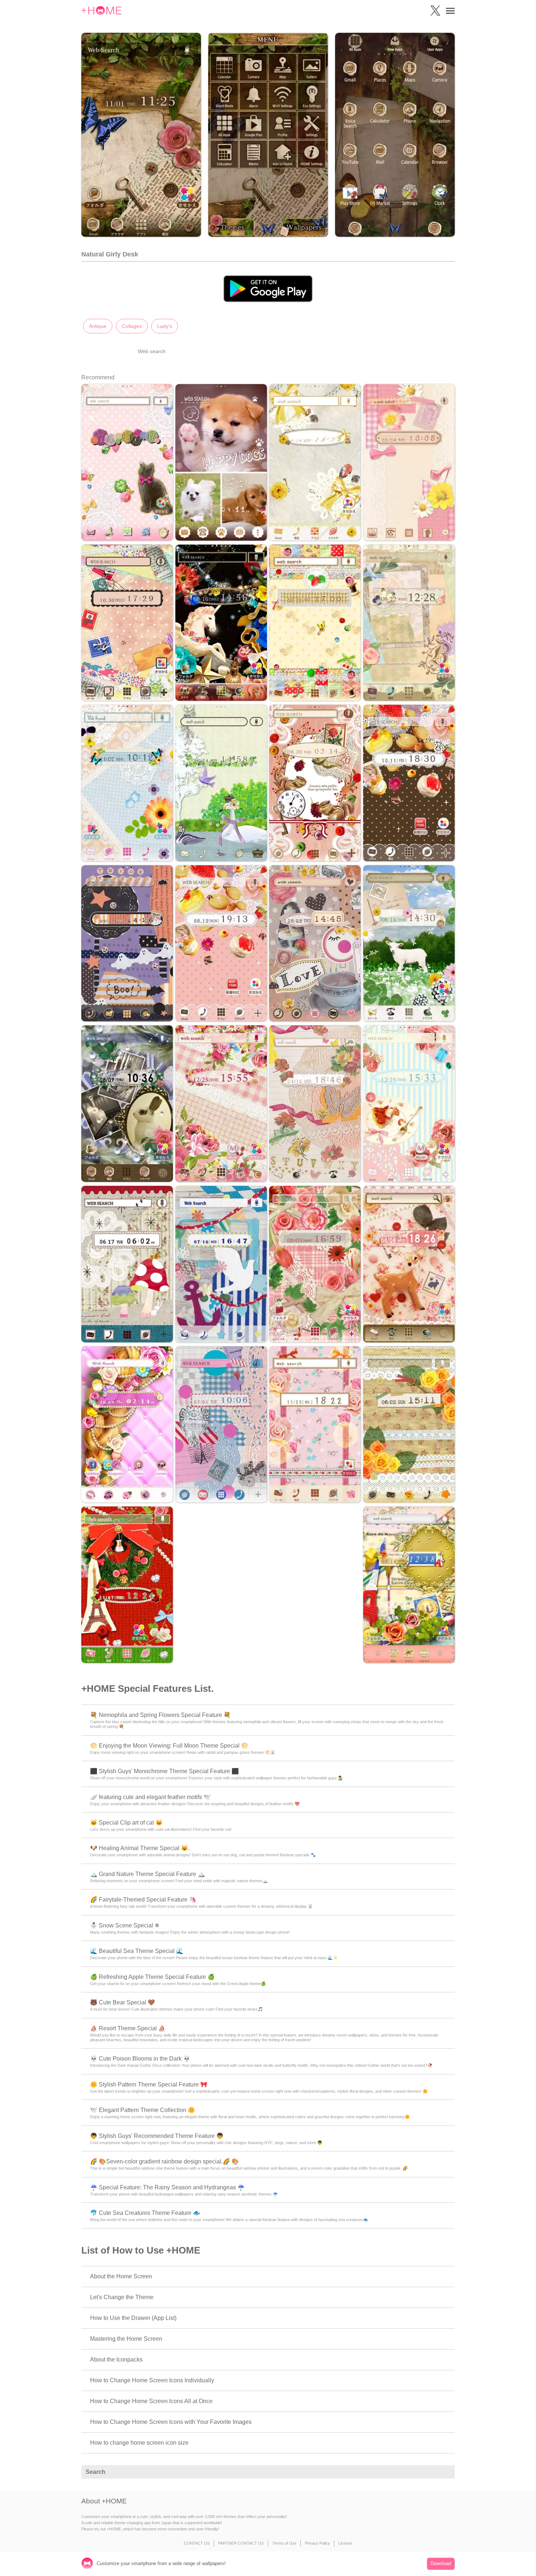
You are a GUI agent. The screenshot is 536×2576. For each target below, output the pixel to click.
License (345, 2543)
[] (445, 2472)
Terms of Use (284, 2543)
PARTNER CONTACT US (241, 2543)
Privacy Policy (317, 2543)
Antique (98, 326)
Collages (132, 326)
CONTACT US (197, 2543)
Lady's (165, 326)
